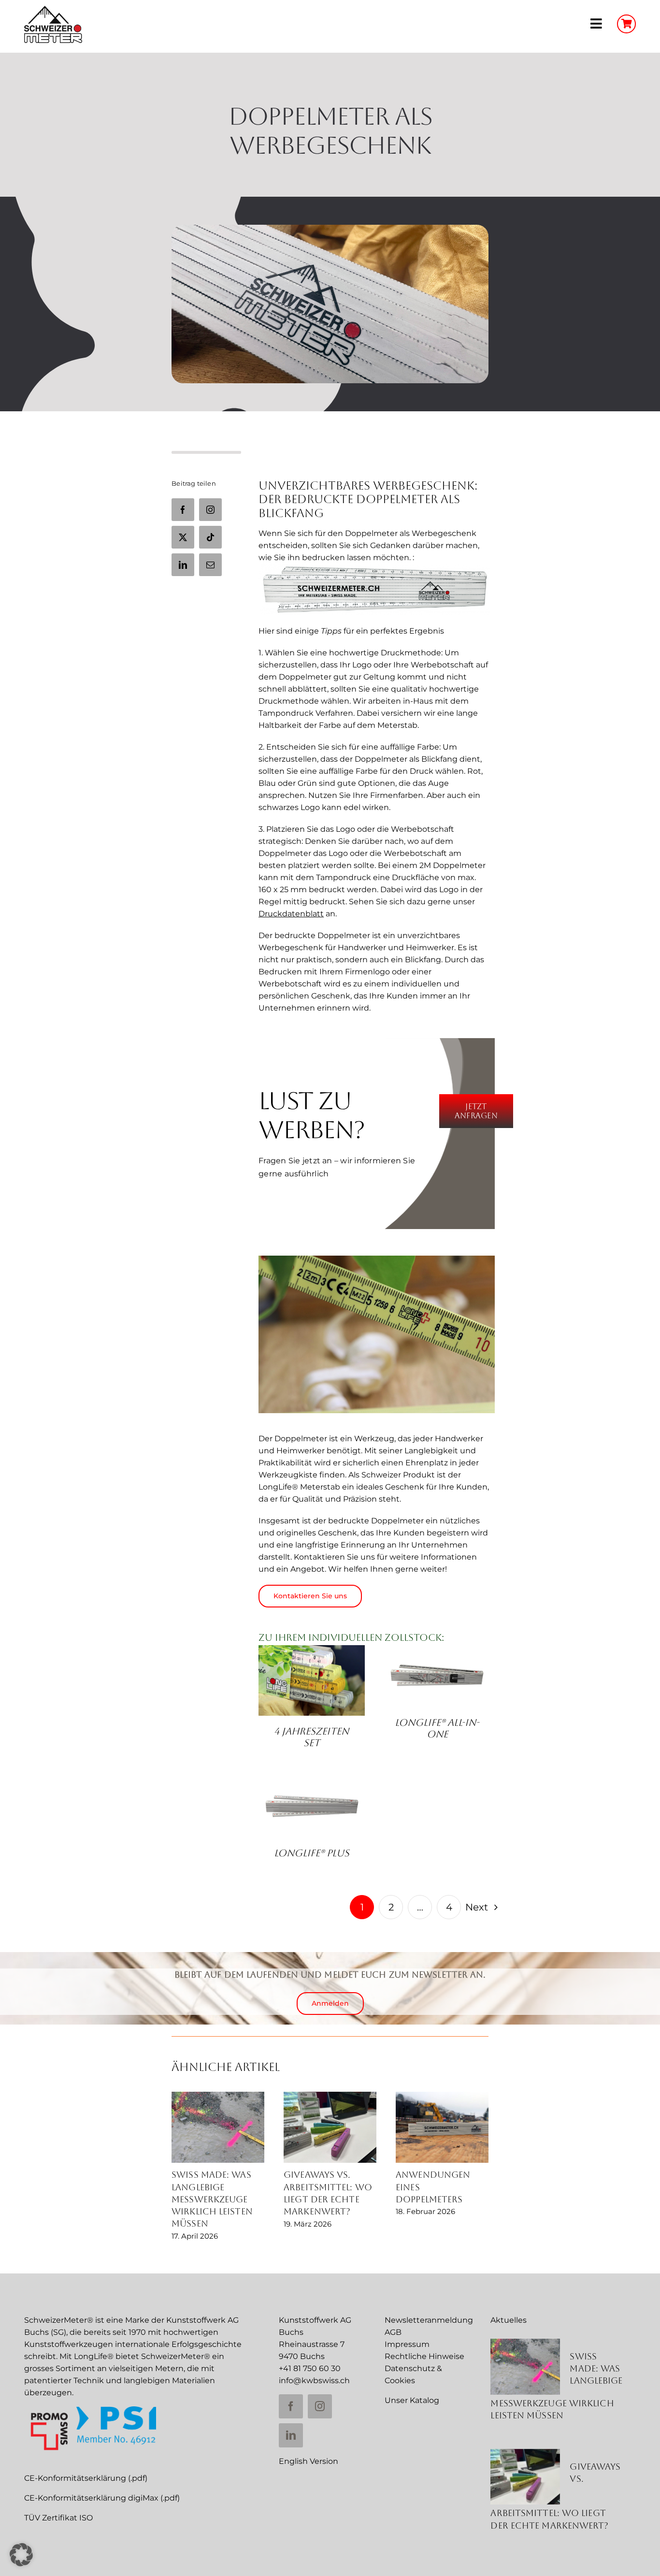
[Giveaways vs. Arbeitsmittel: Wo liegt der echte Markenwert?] (330, 2127)
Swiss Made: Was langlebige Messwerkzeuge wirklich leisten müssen (212, 2199)
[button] (21, 2555)
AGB (393, 2332)
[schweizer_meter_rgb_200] (53, 9)
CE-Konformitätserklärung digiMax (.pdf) (102, 2498)
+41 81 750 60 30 (310, 2368)
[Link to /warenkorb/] (626, 24)
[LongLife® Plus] (312, 1806)
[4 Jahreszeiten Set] (312, 1680)
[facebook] (183, 510)
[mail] (210, 565)
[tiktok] (210, 537)
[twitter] (183, 537)
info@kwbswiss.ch (314, 2381)
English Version (308, 2461)
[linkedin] (183, 565)
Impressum (407, 2344)
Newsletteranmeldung (429, 2320)
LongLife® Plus (312, 1853)
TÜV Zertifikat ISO (58, 2518)
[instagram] (210, 510)
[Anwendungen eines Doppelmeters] (442, 2127)
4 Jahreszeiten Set (311, 1737)
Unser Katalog (412, 2400)
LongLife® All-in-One (437, 1728)
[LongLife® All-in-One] (437, 1676)
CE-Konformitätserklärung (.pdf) (86, 2478)
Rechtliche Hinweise (424, 2356)
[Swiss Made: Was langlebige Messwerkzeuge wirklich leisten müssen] (218, 2127)
